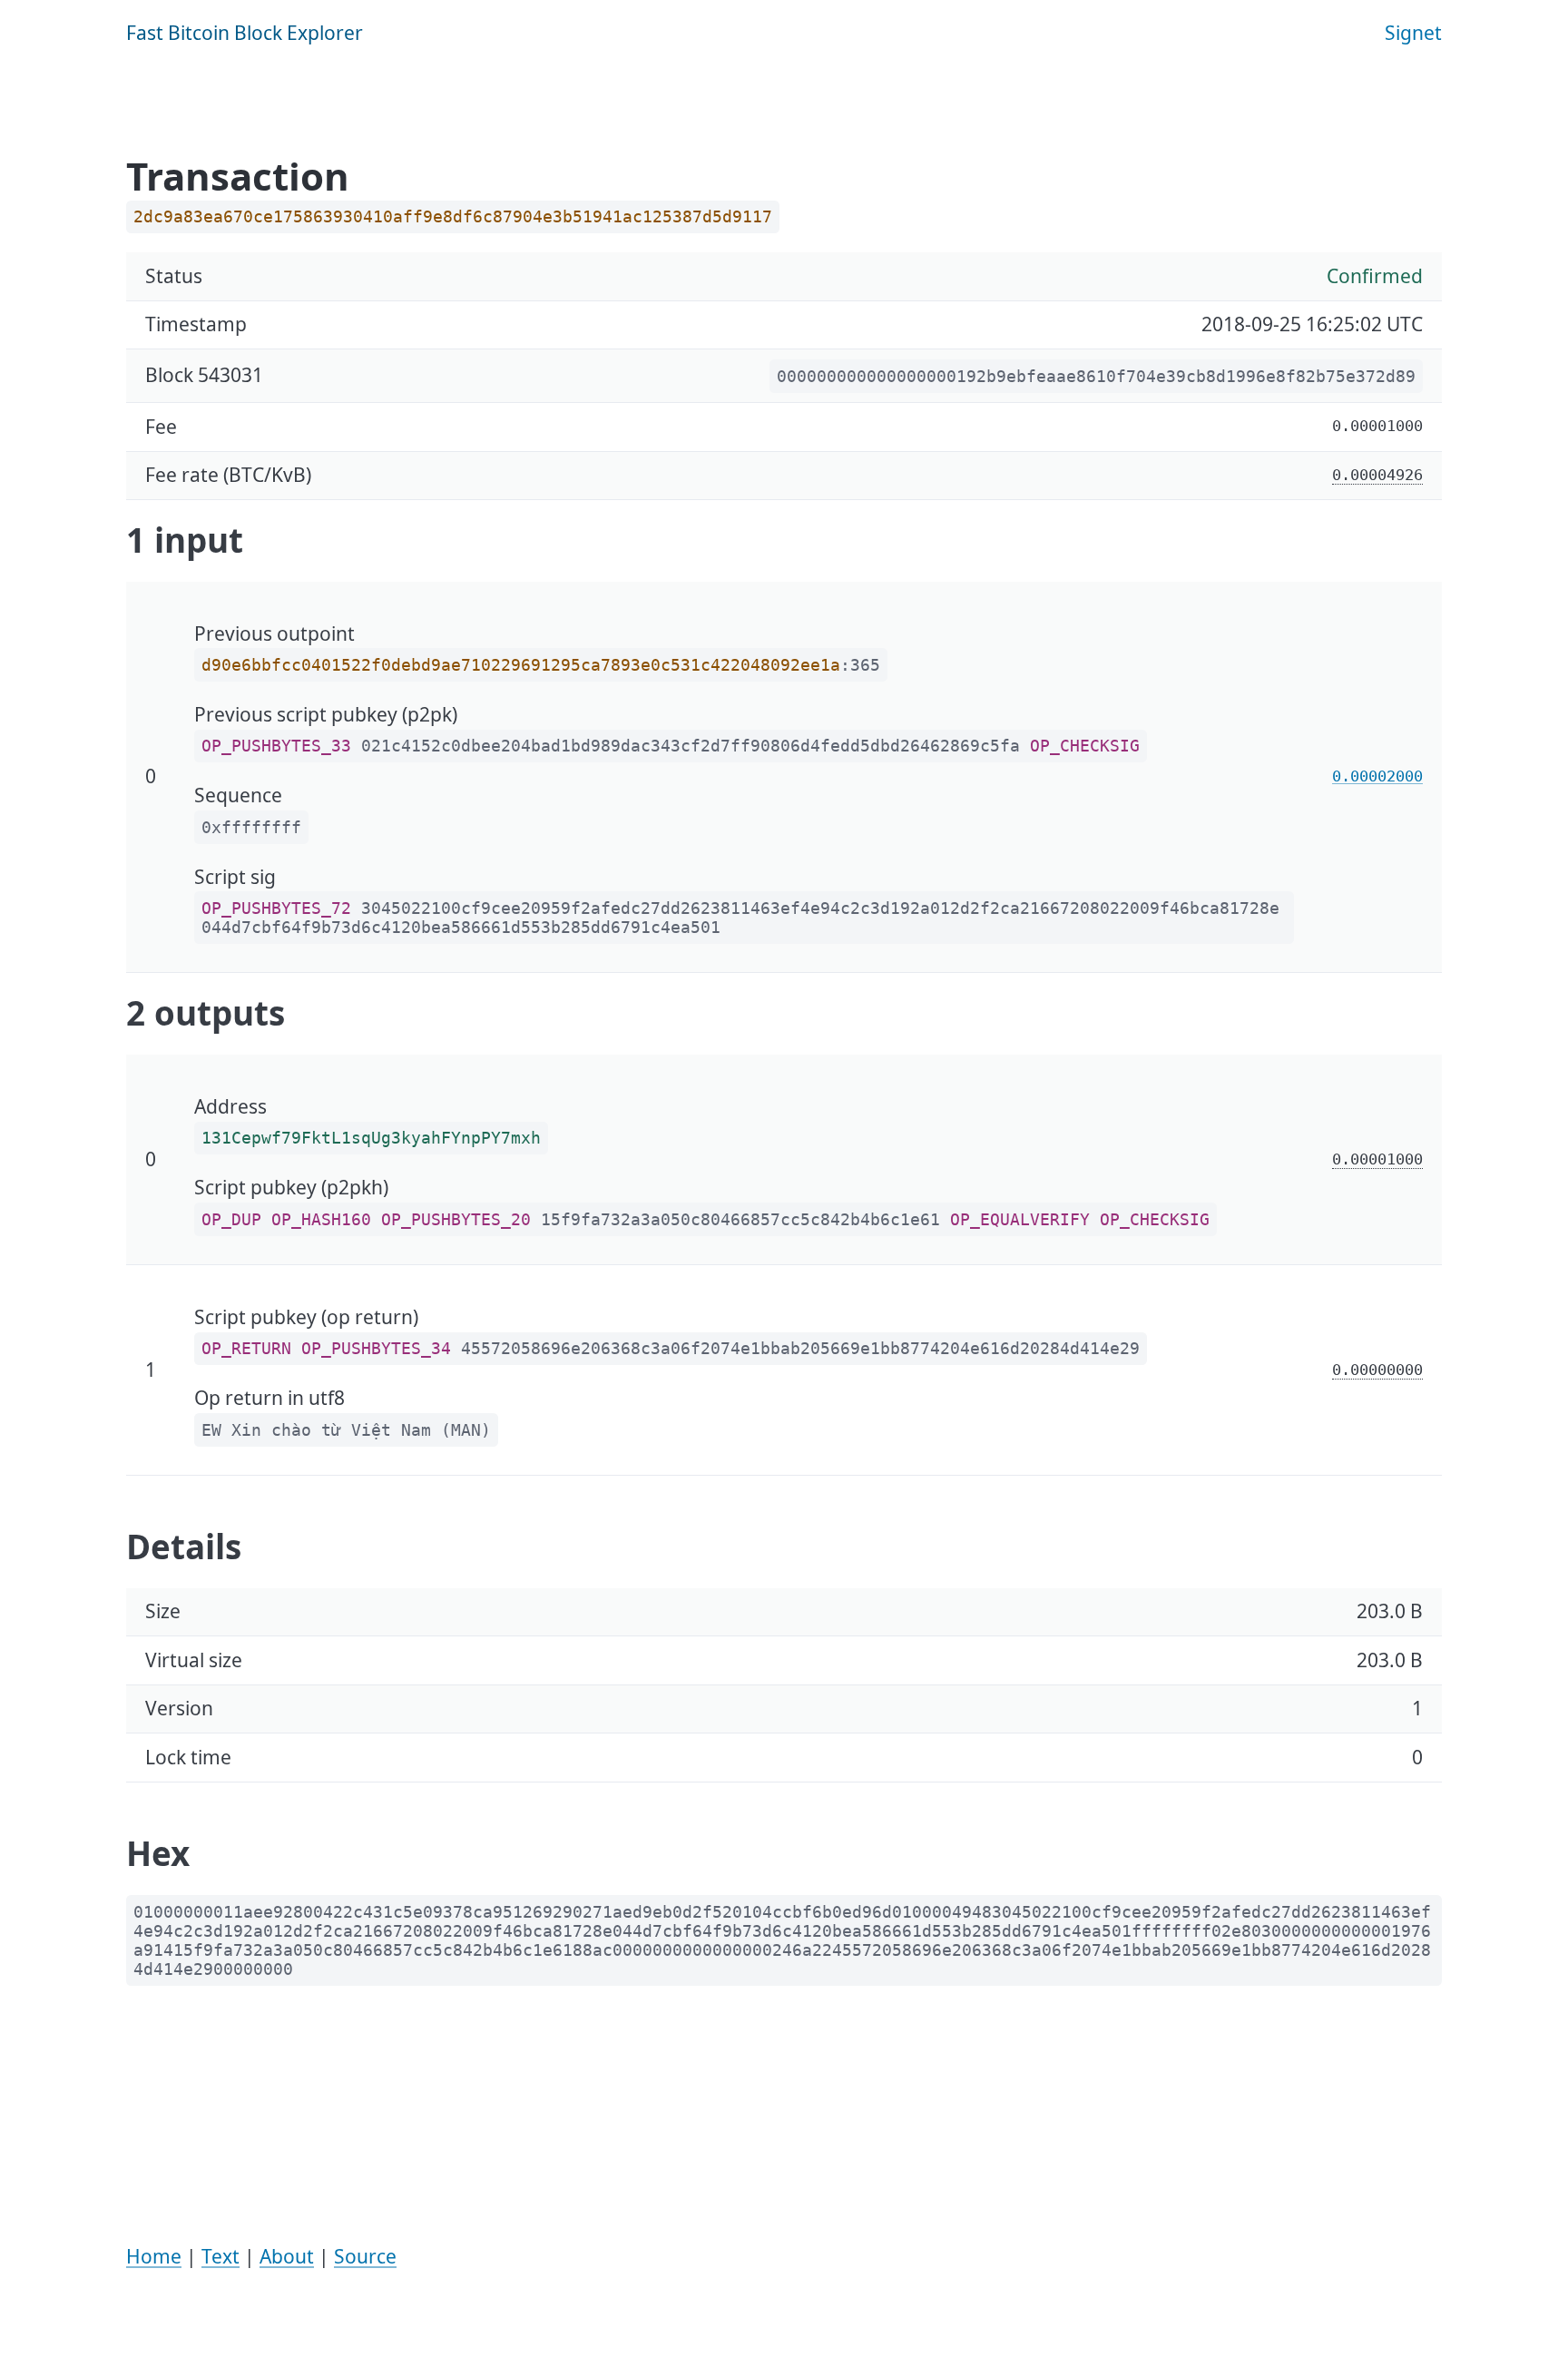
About (287, 2256)
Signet (1413, 33)
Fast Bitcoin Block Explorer (245, 33)
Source (365, 2256)
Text (220, 2256)
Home (154, 2256)
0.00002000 (1377, 776)
